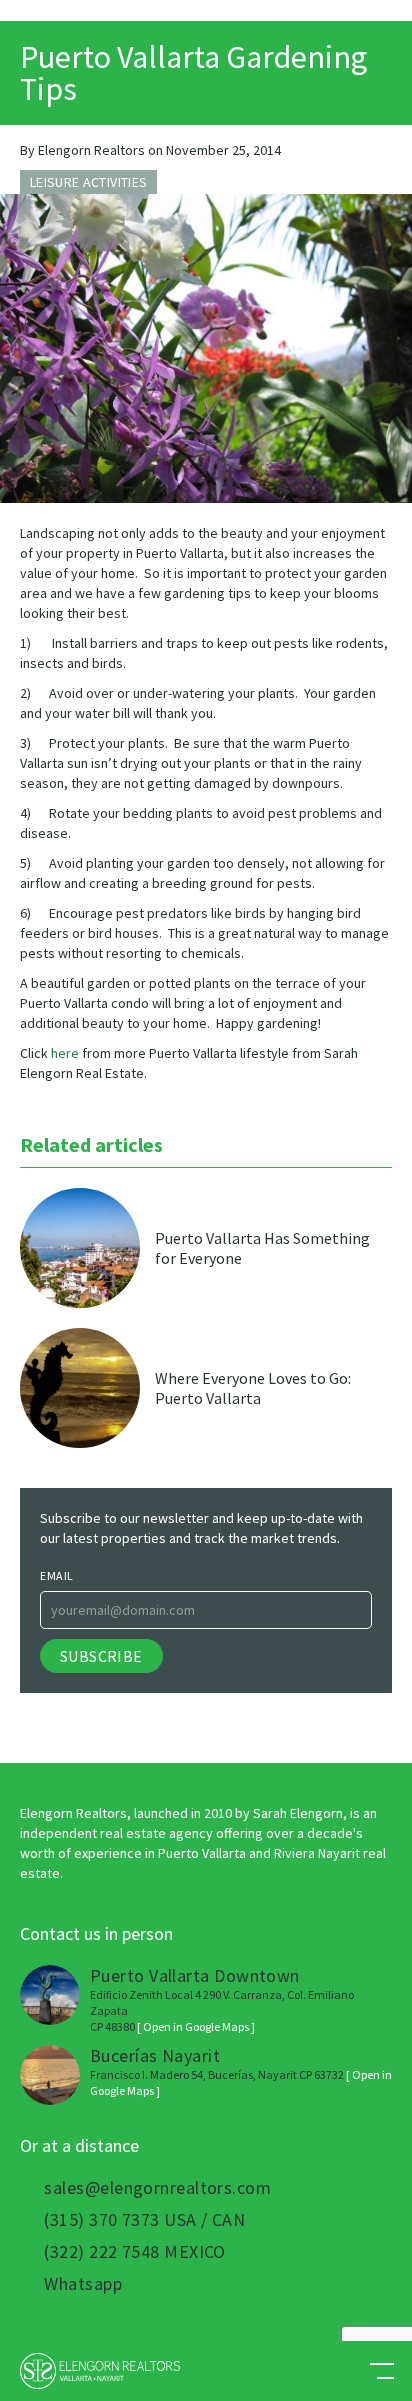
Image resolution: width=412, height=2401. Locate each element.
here (65, 1053)
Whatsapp (83, 2284)
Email (57, 1575)
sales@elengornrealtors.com (157, 2188)
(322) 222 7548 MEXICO (134, 2252)
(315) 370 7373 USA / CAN (144, 2220)
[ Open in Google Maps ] (196, 2026)
